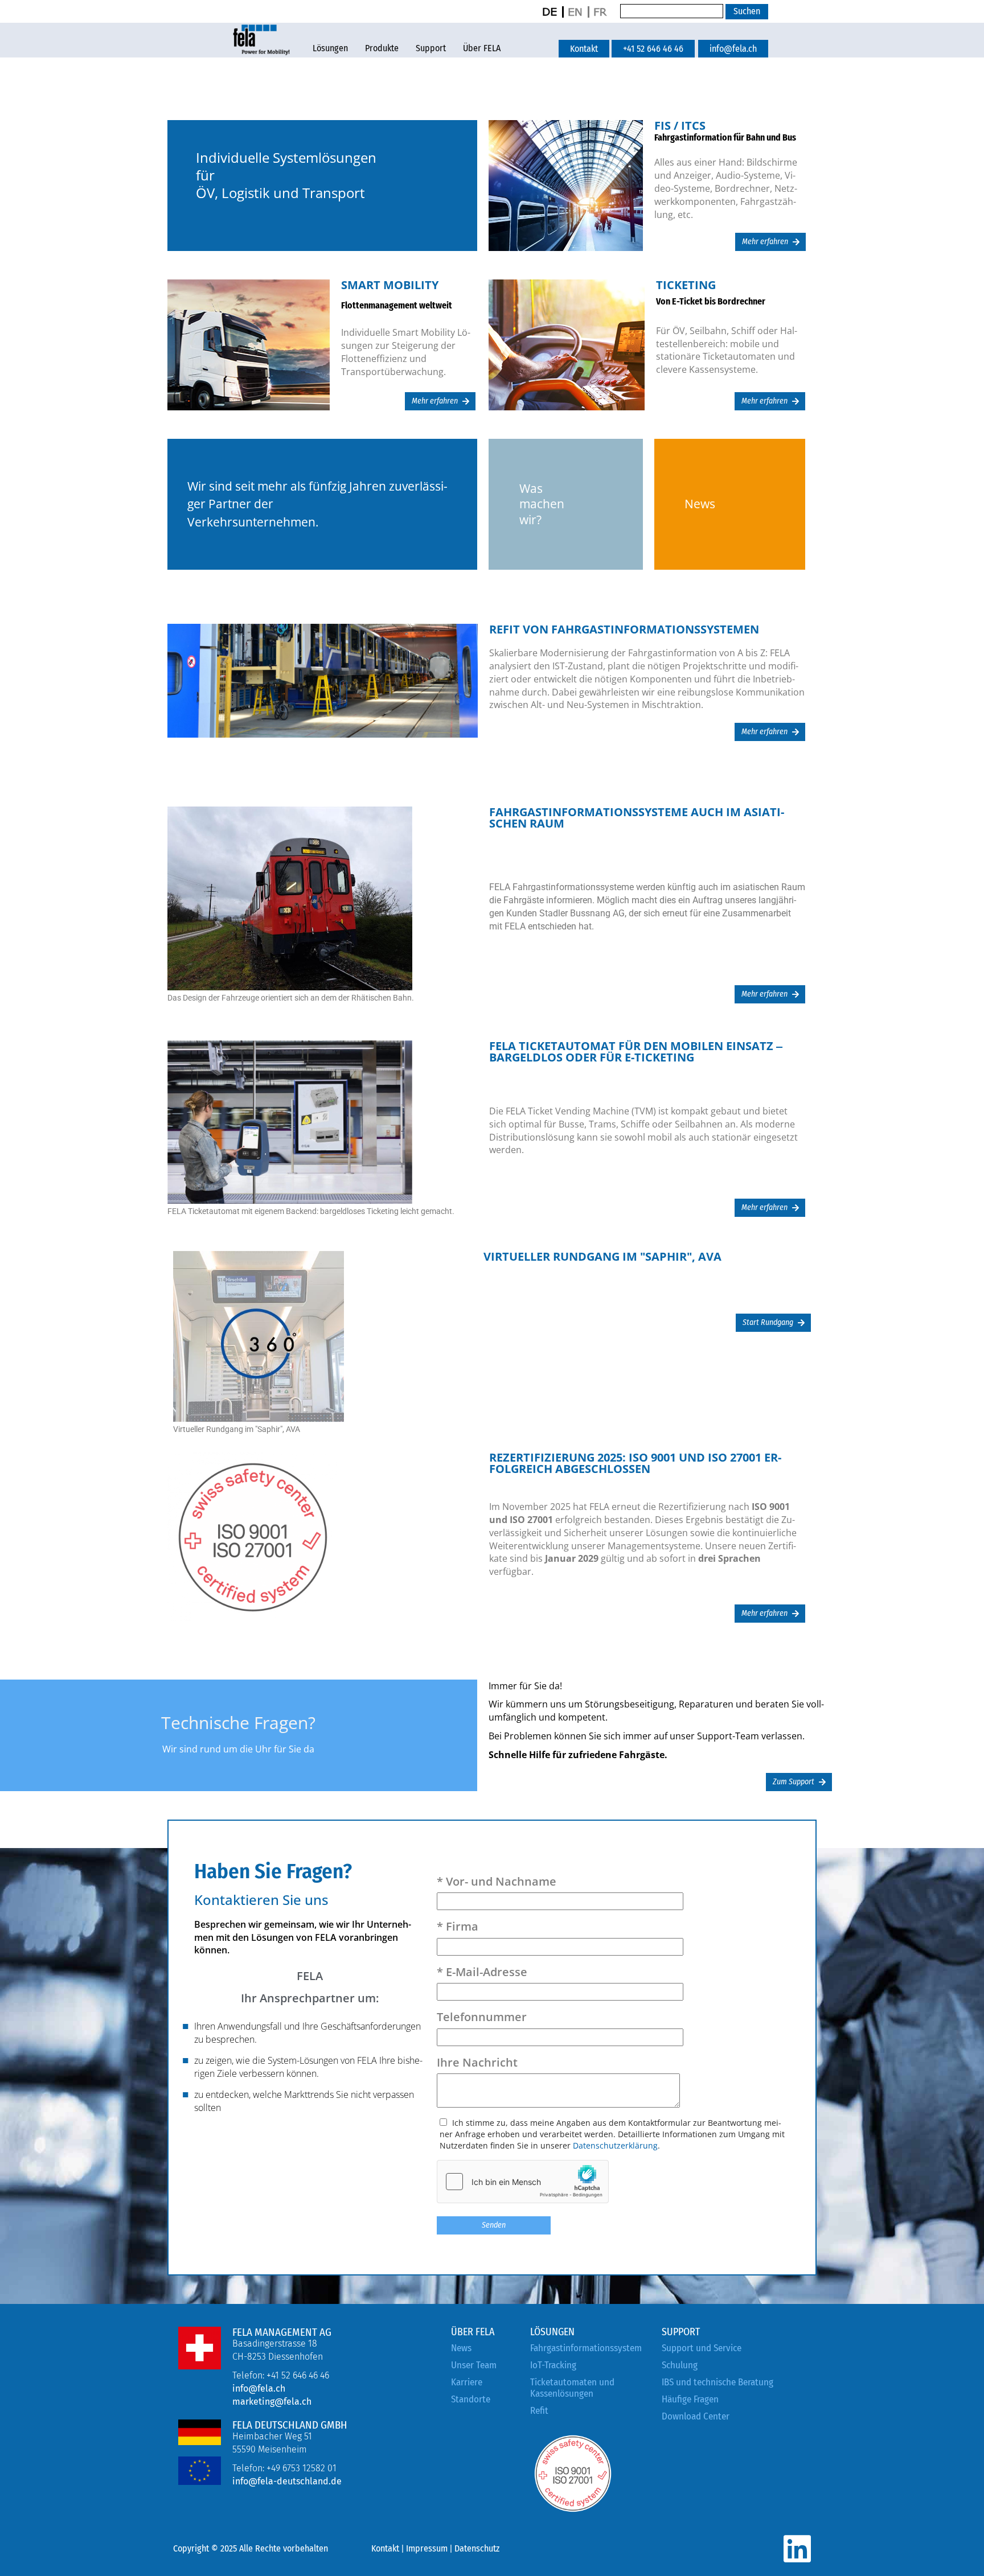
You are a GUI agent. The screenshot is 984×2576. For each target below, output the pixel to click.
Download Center (696, 2416)
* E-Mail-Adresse (482, 1972)
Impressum (427, 2548)
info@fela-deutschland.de (287, 2481)
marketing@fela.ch (272, 2402)
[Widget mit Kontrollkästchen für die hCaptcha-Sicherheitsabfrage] (523, 2182)
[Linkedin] (797, 2549)
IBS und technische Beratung (717, 2382)
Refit (539, 2411)
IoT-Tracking (553, 2365)
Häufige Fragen (690, 2399)
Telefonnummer (482, 2017)
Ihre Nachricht (477, 2062)
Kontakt (385, 2548)
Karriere (467, 2382)
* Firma (458, 1926)
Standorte (471, 2399)
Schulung (680, 2365)
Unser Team (474, 2365)
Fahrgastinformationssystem (586, 2348)
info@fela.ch (259, 2388)
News (461, 2348)
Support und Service (702, 2348)
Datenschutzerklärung (615, 2145)
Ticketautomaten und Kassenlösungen (572, 2388)
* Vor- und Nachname (497, 1881)
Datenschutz (477, 2548)
